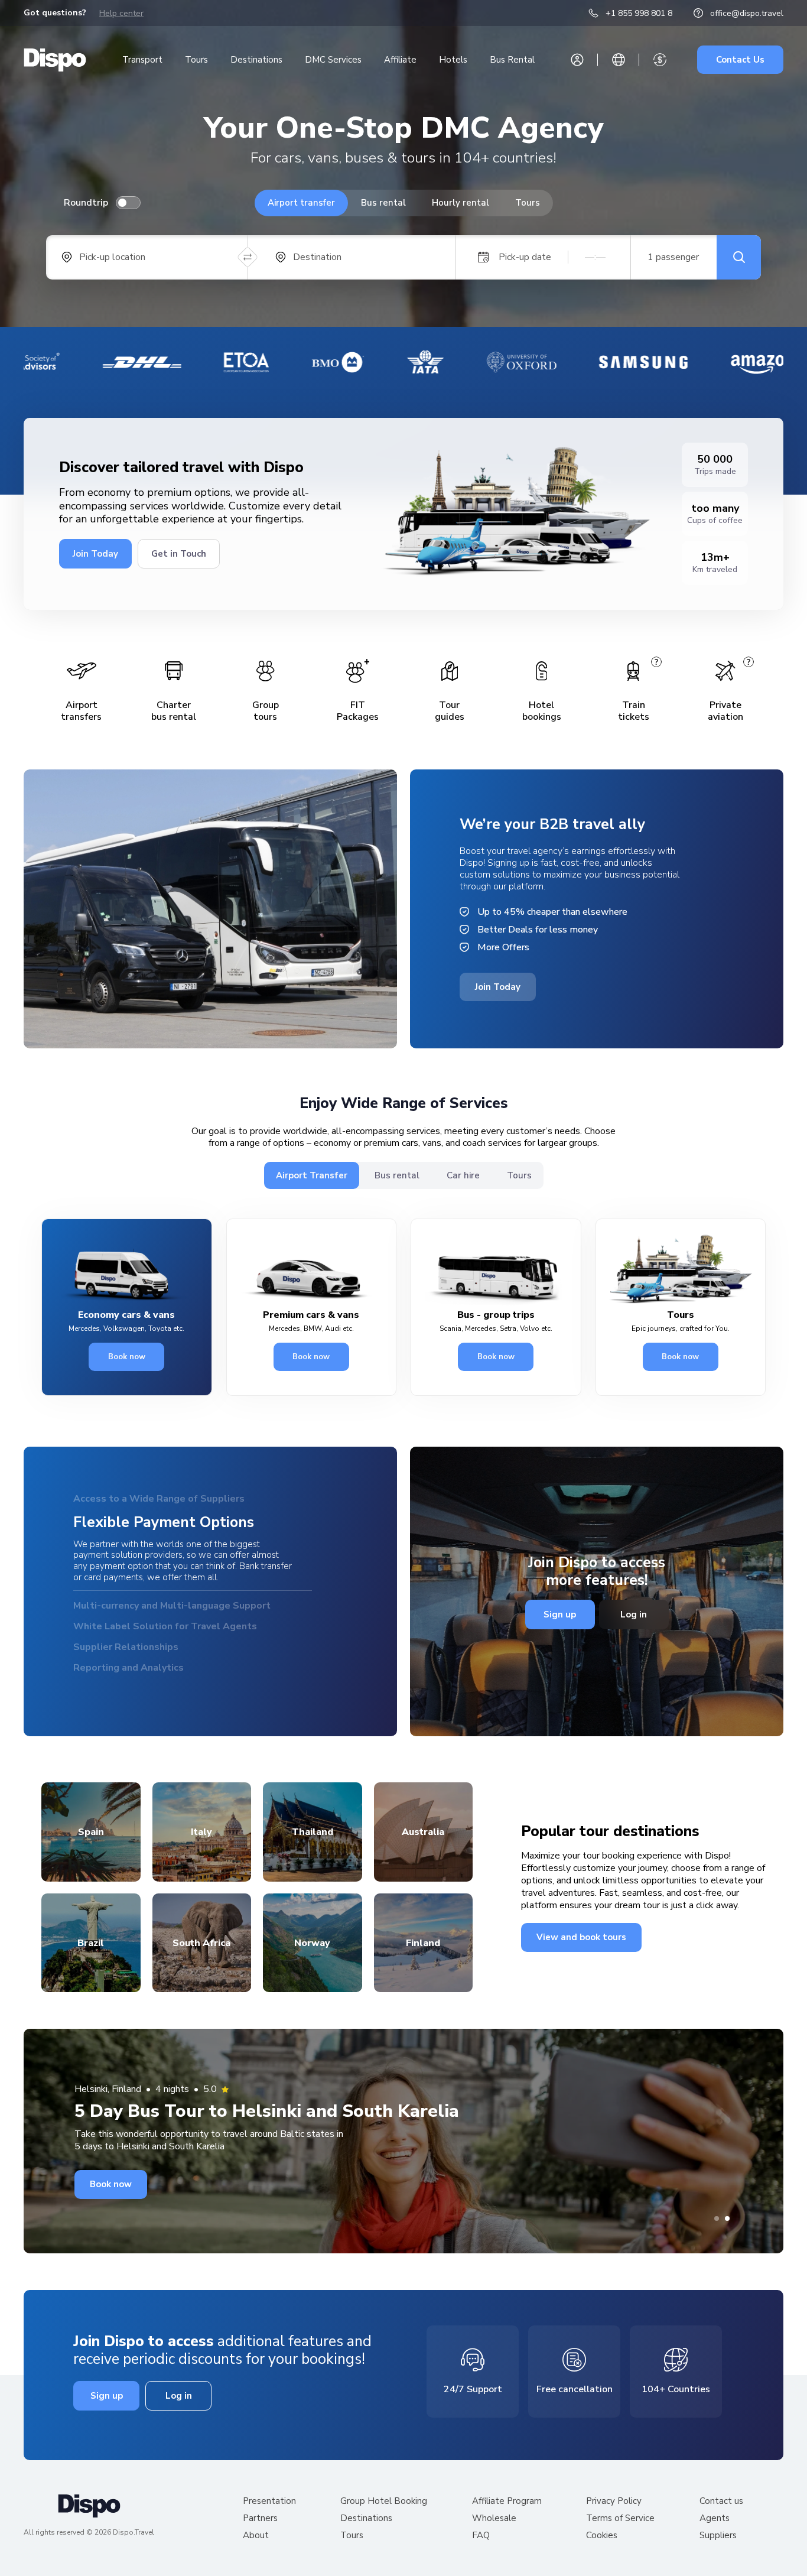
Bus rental (383, 203)
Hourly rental (461, 203)
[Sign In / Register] (577, 60)
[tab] (717, 2220)
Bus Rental (512, 60)
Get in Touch (179, 554)
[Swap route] (248, 257)
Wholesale (494, 2520)
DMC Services (333, 60)
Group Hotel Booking (384, 2503)
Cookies (602, 2537)
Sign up (560, 1616)
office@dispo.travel (747, 13)
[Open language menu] (619, 60)
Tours (196, 60)
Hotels (453, 60)
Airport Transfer (312, 1175)
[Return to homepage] (55, 60)
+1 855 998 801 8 (639, 13)
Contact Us (740, 60)
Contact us (721, 2503)
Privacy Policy (614, 2503)
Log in (634, 1616)
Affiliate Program (507, 2503)
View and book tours (581, 1939)
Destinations (256, 60)
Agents (715, 2520)
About (256, 2537)
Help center (121, 13)
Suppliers (718, 2537)
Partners (260, 2520)
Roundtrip (86, 203)
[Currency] (660, 60)
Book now (127, 1357)
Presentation (269, 2503)
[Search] (739, 257)
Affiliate (400, 60)
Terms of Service (620, 2520)
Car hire (463, 1175)
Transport (142, 60)
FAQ (481, 2537)
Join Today (95, 554)
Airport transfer (301, 203)
